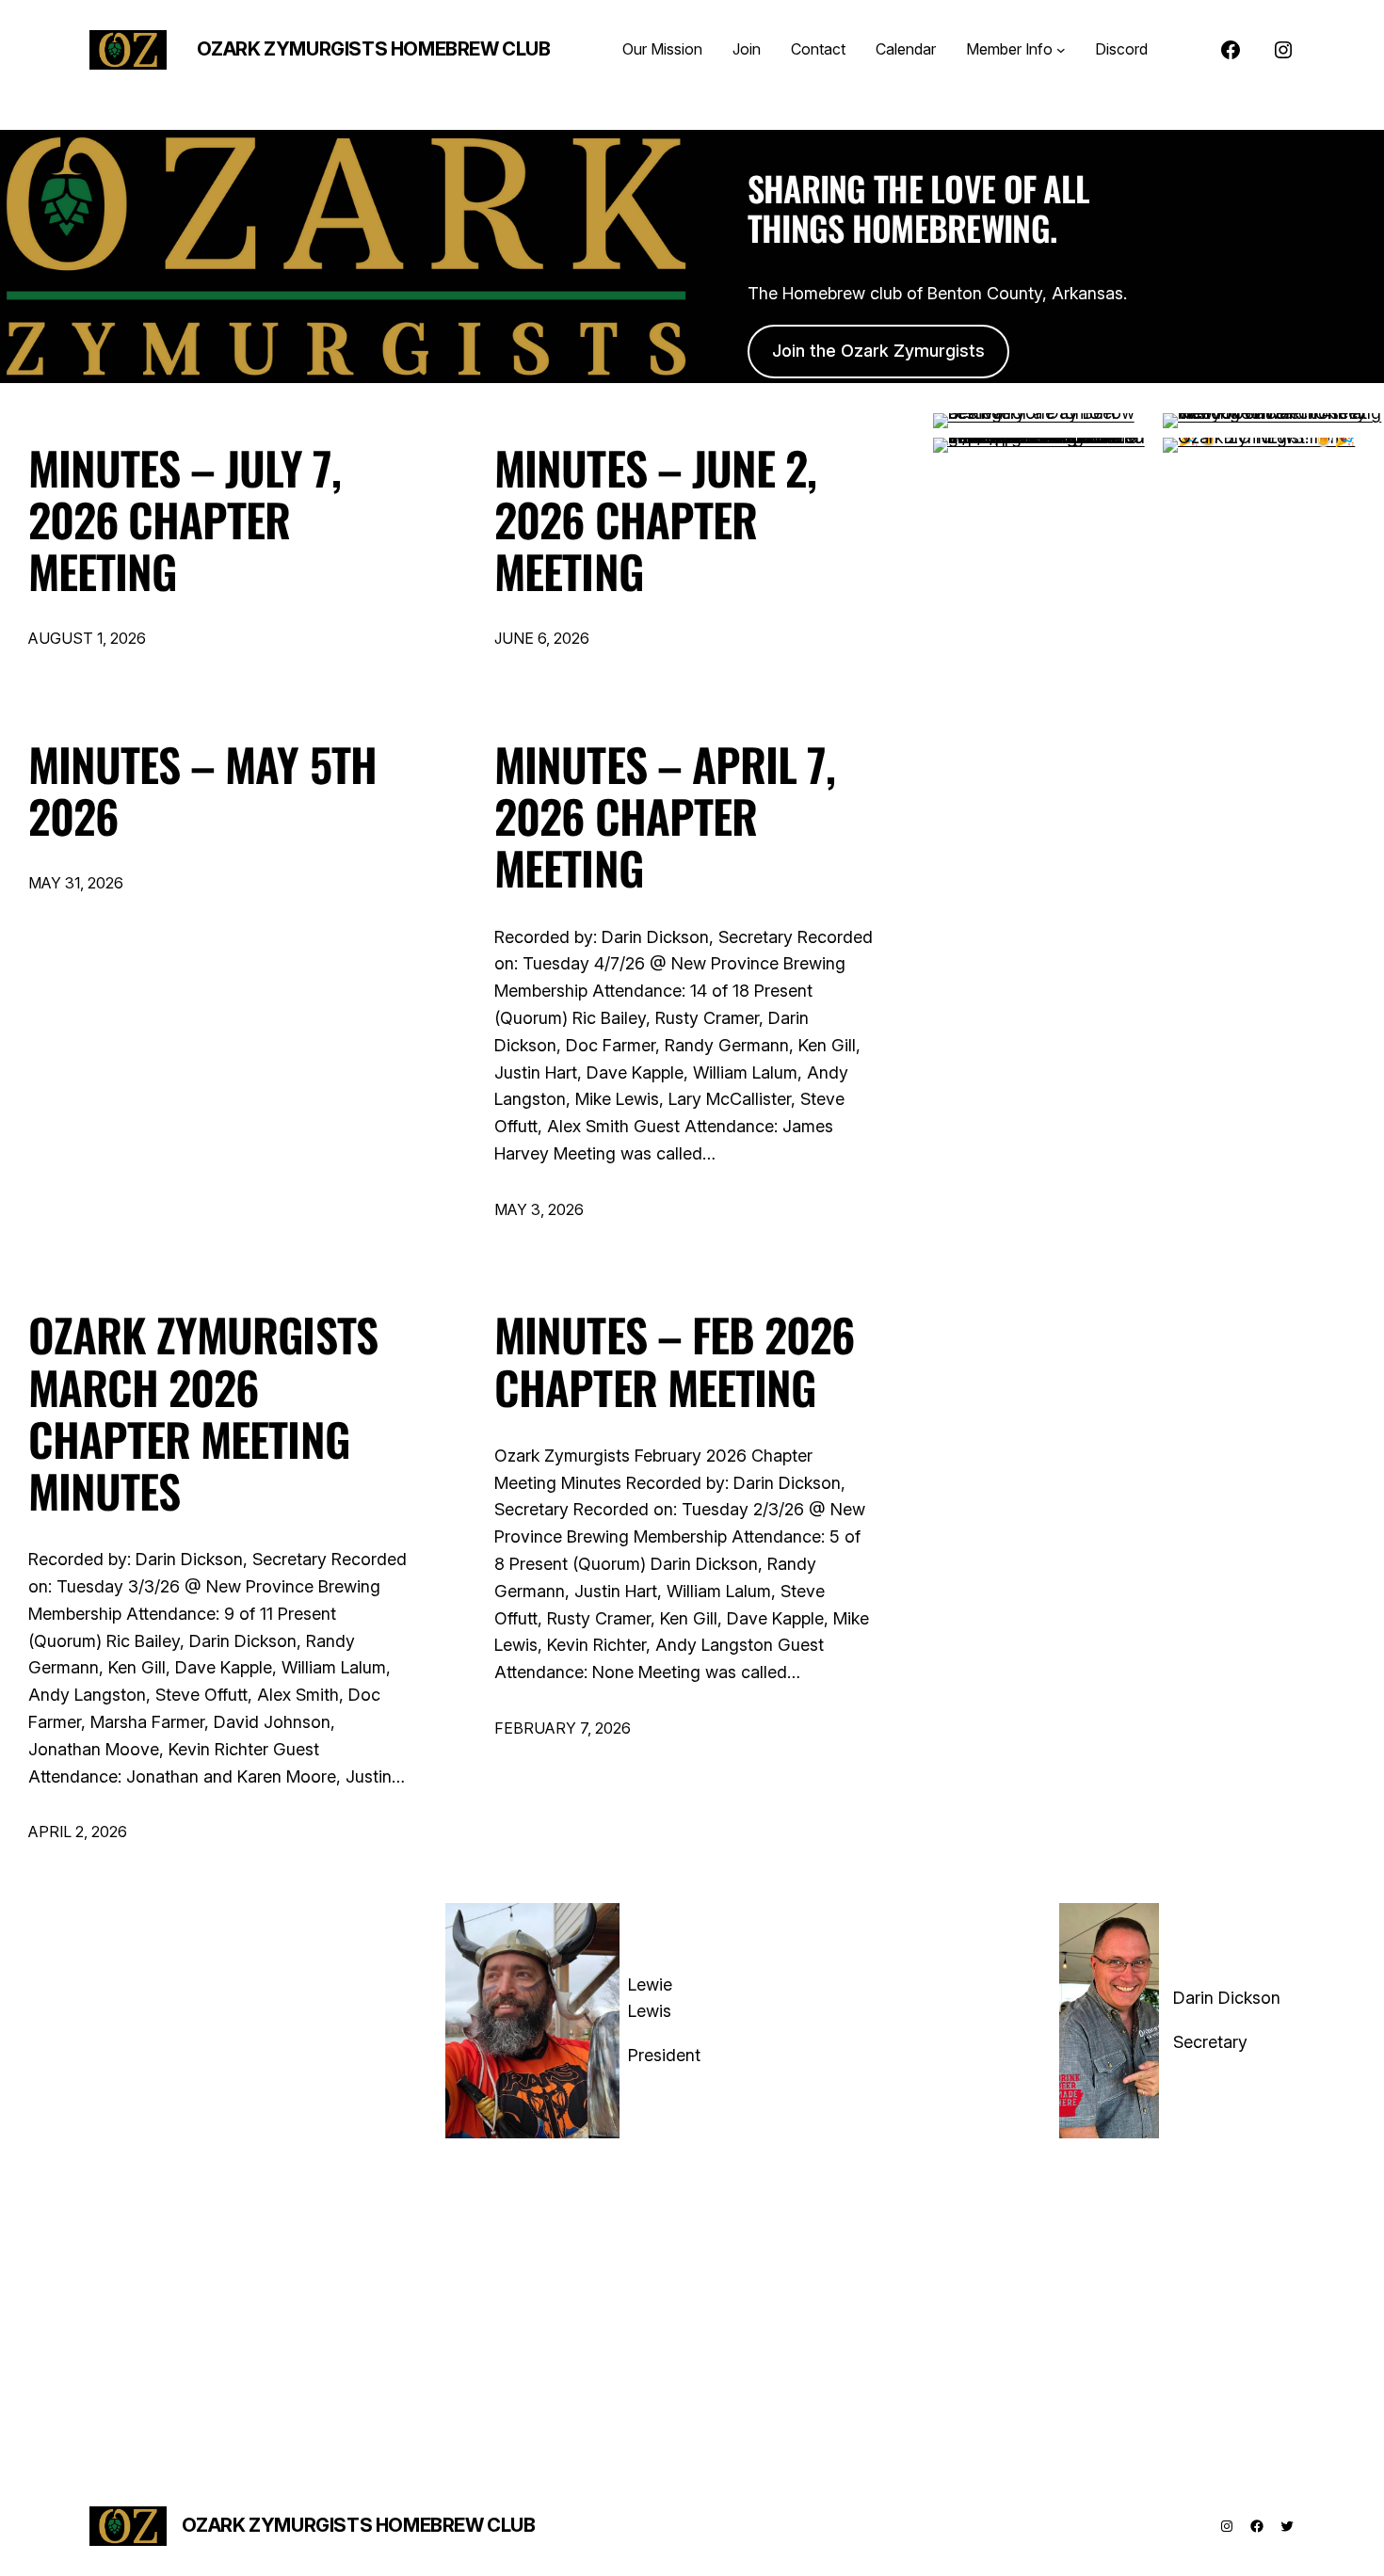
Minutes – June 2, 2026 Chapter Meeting (655, 520)
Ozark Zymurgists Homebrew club (374, 49)
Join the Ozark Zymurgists (878, 351)
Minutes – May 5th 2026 (202, 790)
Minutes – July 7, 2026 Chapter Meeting (185, 520)
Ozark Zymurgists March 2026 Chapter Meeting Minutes (203, 1412)
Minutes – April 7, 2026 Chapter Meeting (665, 816)
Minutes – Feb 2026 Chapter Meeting (674, 1360)
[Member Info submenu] (1061, 50)
